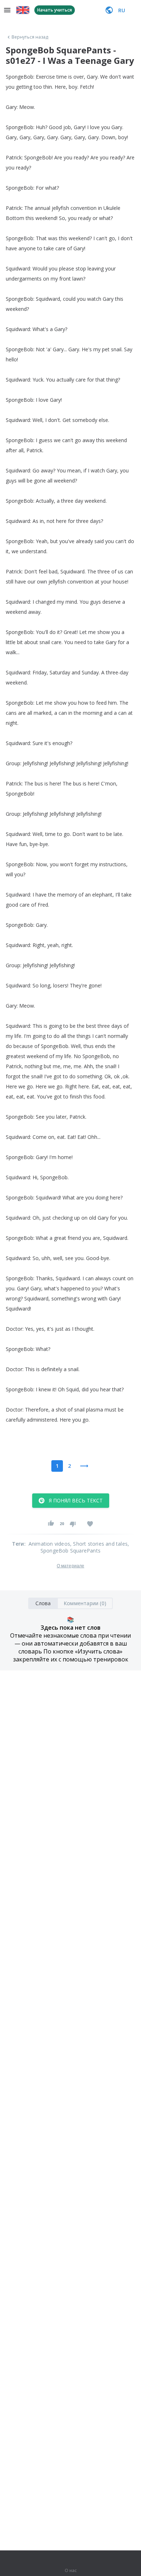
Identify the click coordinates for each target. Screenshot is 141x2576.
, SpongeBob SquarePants (85, 1547)
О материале (70, 1566)
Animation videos (49, 1544)
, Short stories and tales (99, 1544)
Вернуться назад (30, 37)
